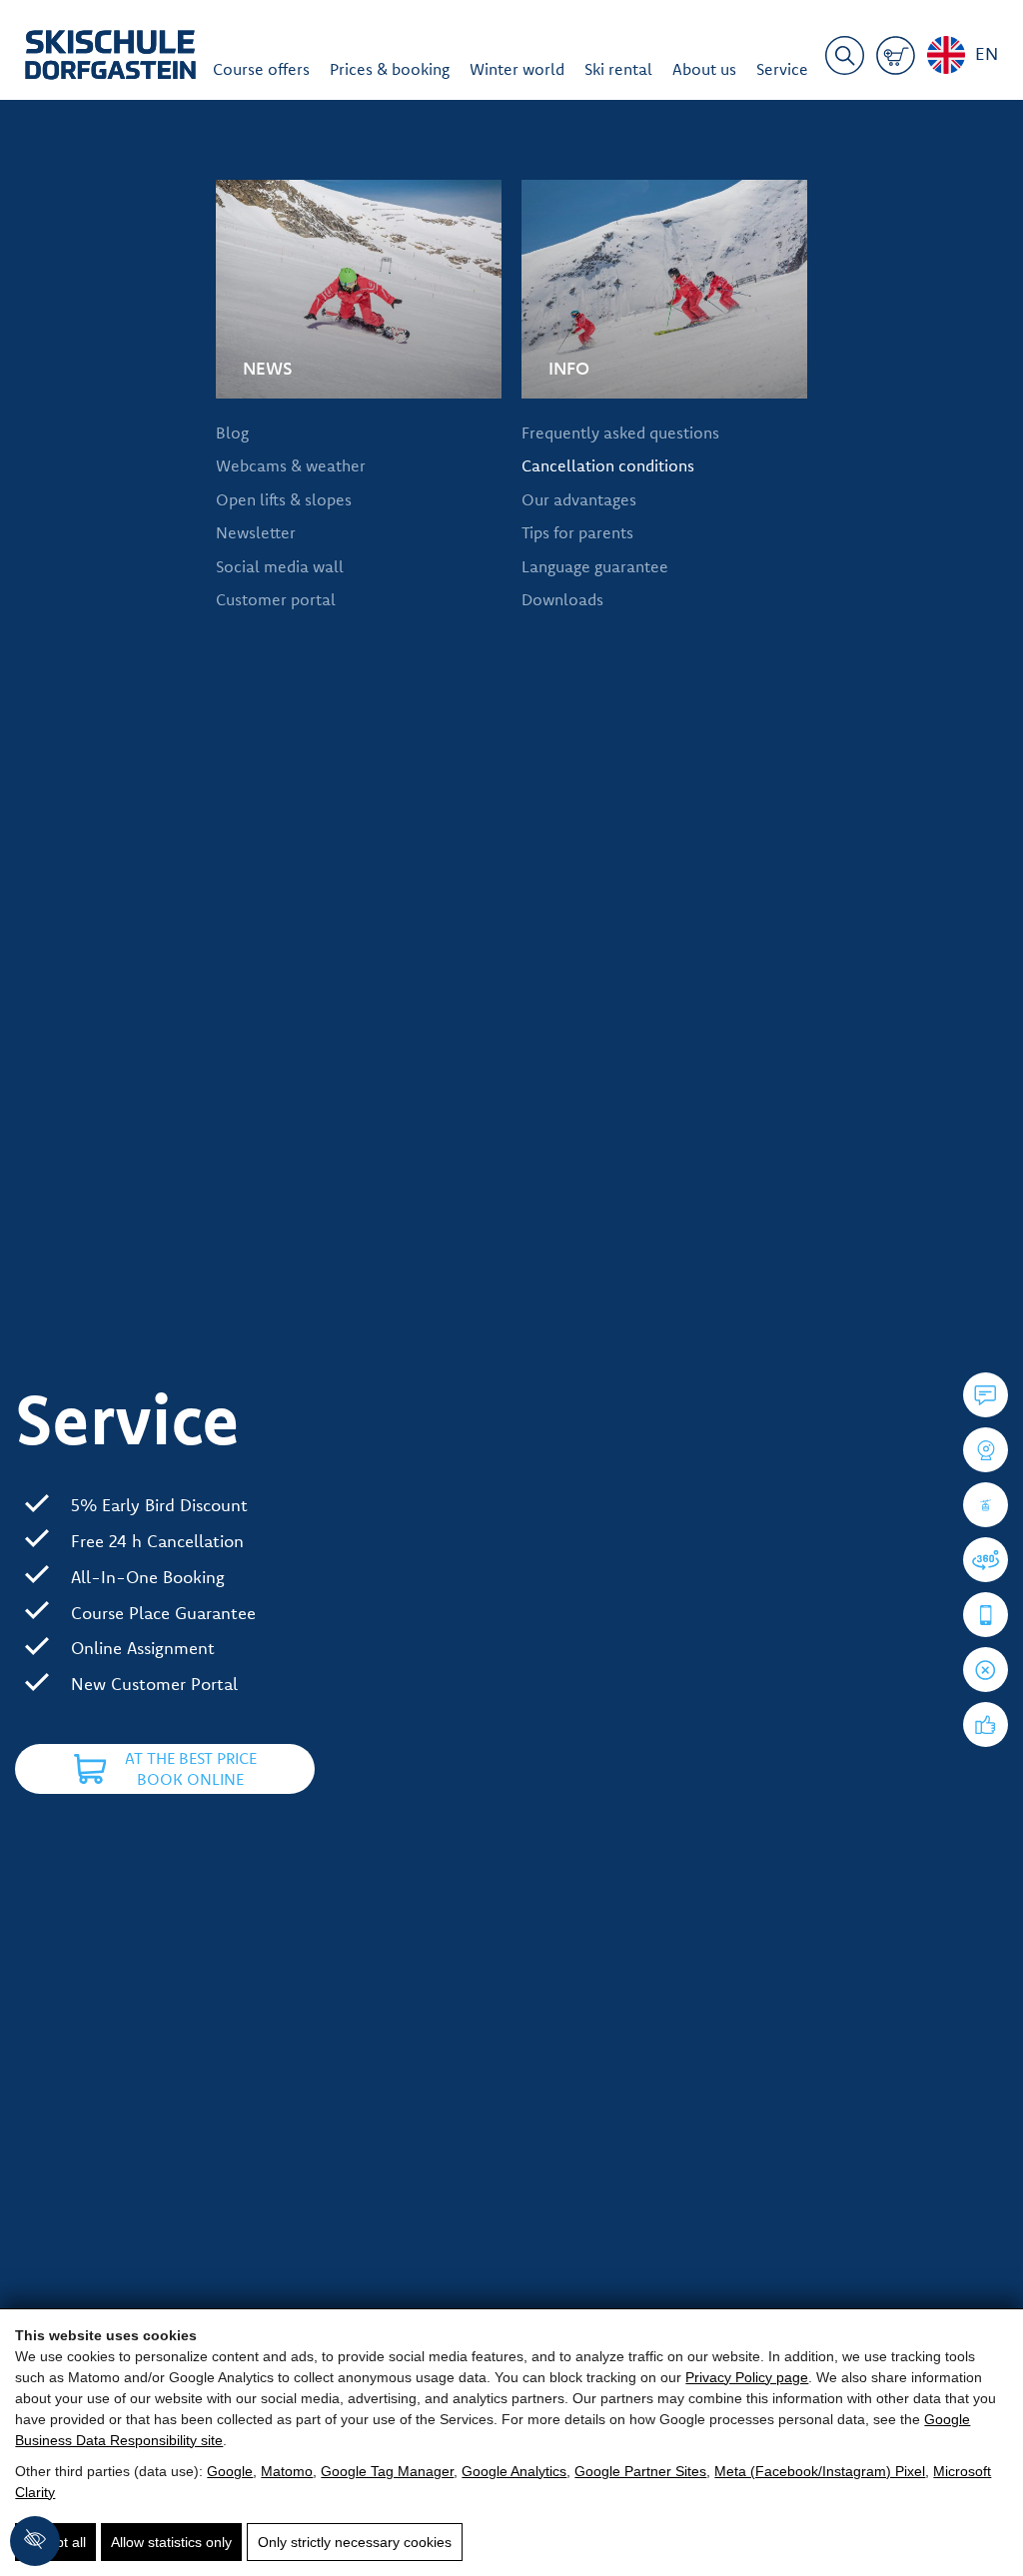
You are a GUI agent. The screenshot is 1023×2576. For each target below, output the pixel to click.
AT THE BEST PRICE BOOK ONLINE (191, 1769)
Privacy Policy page (747, 2377)
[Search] (845, 59)
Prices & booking (390, 69)
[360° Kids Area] (986, 1560)
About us (704, 69)
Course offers (261, 69)
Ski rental (618, 69)
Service (782, 69)
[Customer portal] (986, 1615)
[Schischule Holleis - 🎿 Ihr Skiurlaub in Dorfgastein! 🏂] (110, 58)
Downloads (562, 599)
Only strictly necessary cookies (355, 2542)
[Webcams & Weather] (986, 1450)
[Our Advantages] (986, 1724)
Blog (232, 432)
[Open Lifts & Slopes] (986, 1505)
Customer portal (276, 599)
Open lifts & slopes (284, 499)
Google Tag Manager (387, 2471)
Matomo (287, 2471)
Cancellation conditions (608, 465)
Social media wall (280, 566)
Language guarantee (595, 566)
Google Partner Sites (640, 2471)
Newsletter (256, 532)
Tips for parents (577, 532)
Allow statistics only (171, 2542)
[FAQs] (986, 1395)
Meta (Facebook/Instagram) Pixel (820, 2471)
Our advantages (579, 499)
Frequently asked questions (620, 432)
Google (230, 2471)
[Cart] (896, 59)
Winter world (517, 69)
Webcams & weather (291, 465)
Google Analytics (514, 2471)
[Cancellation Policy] (986, 1670)
